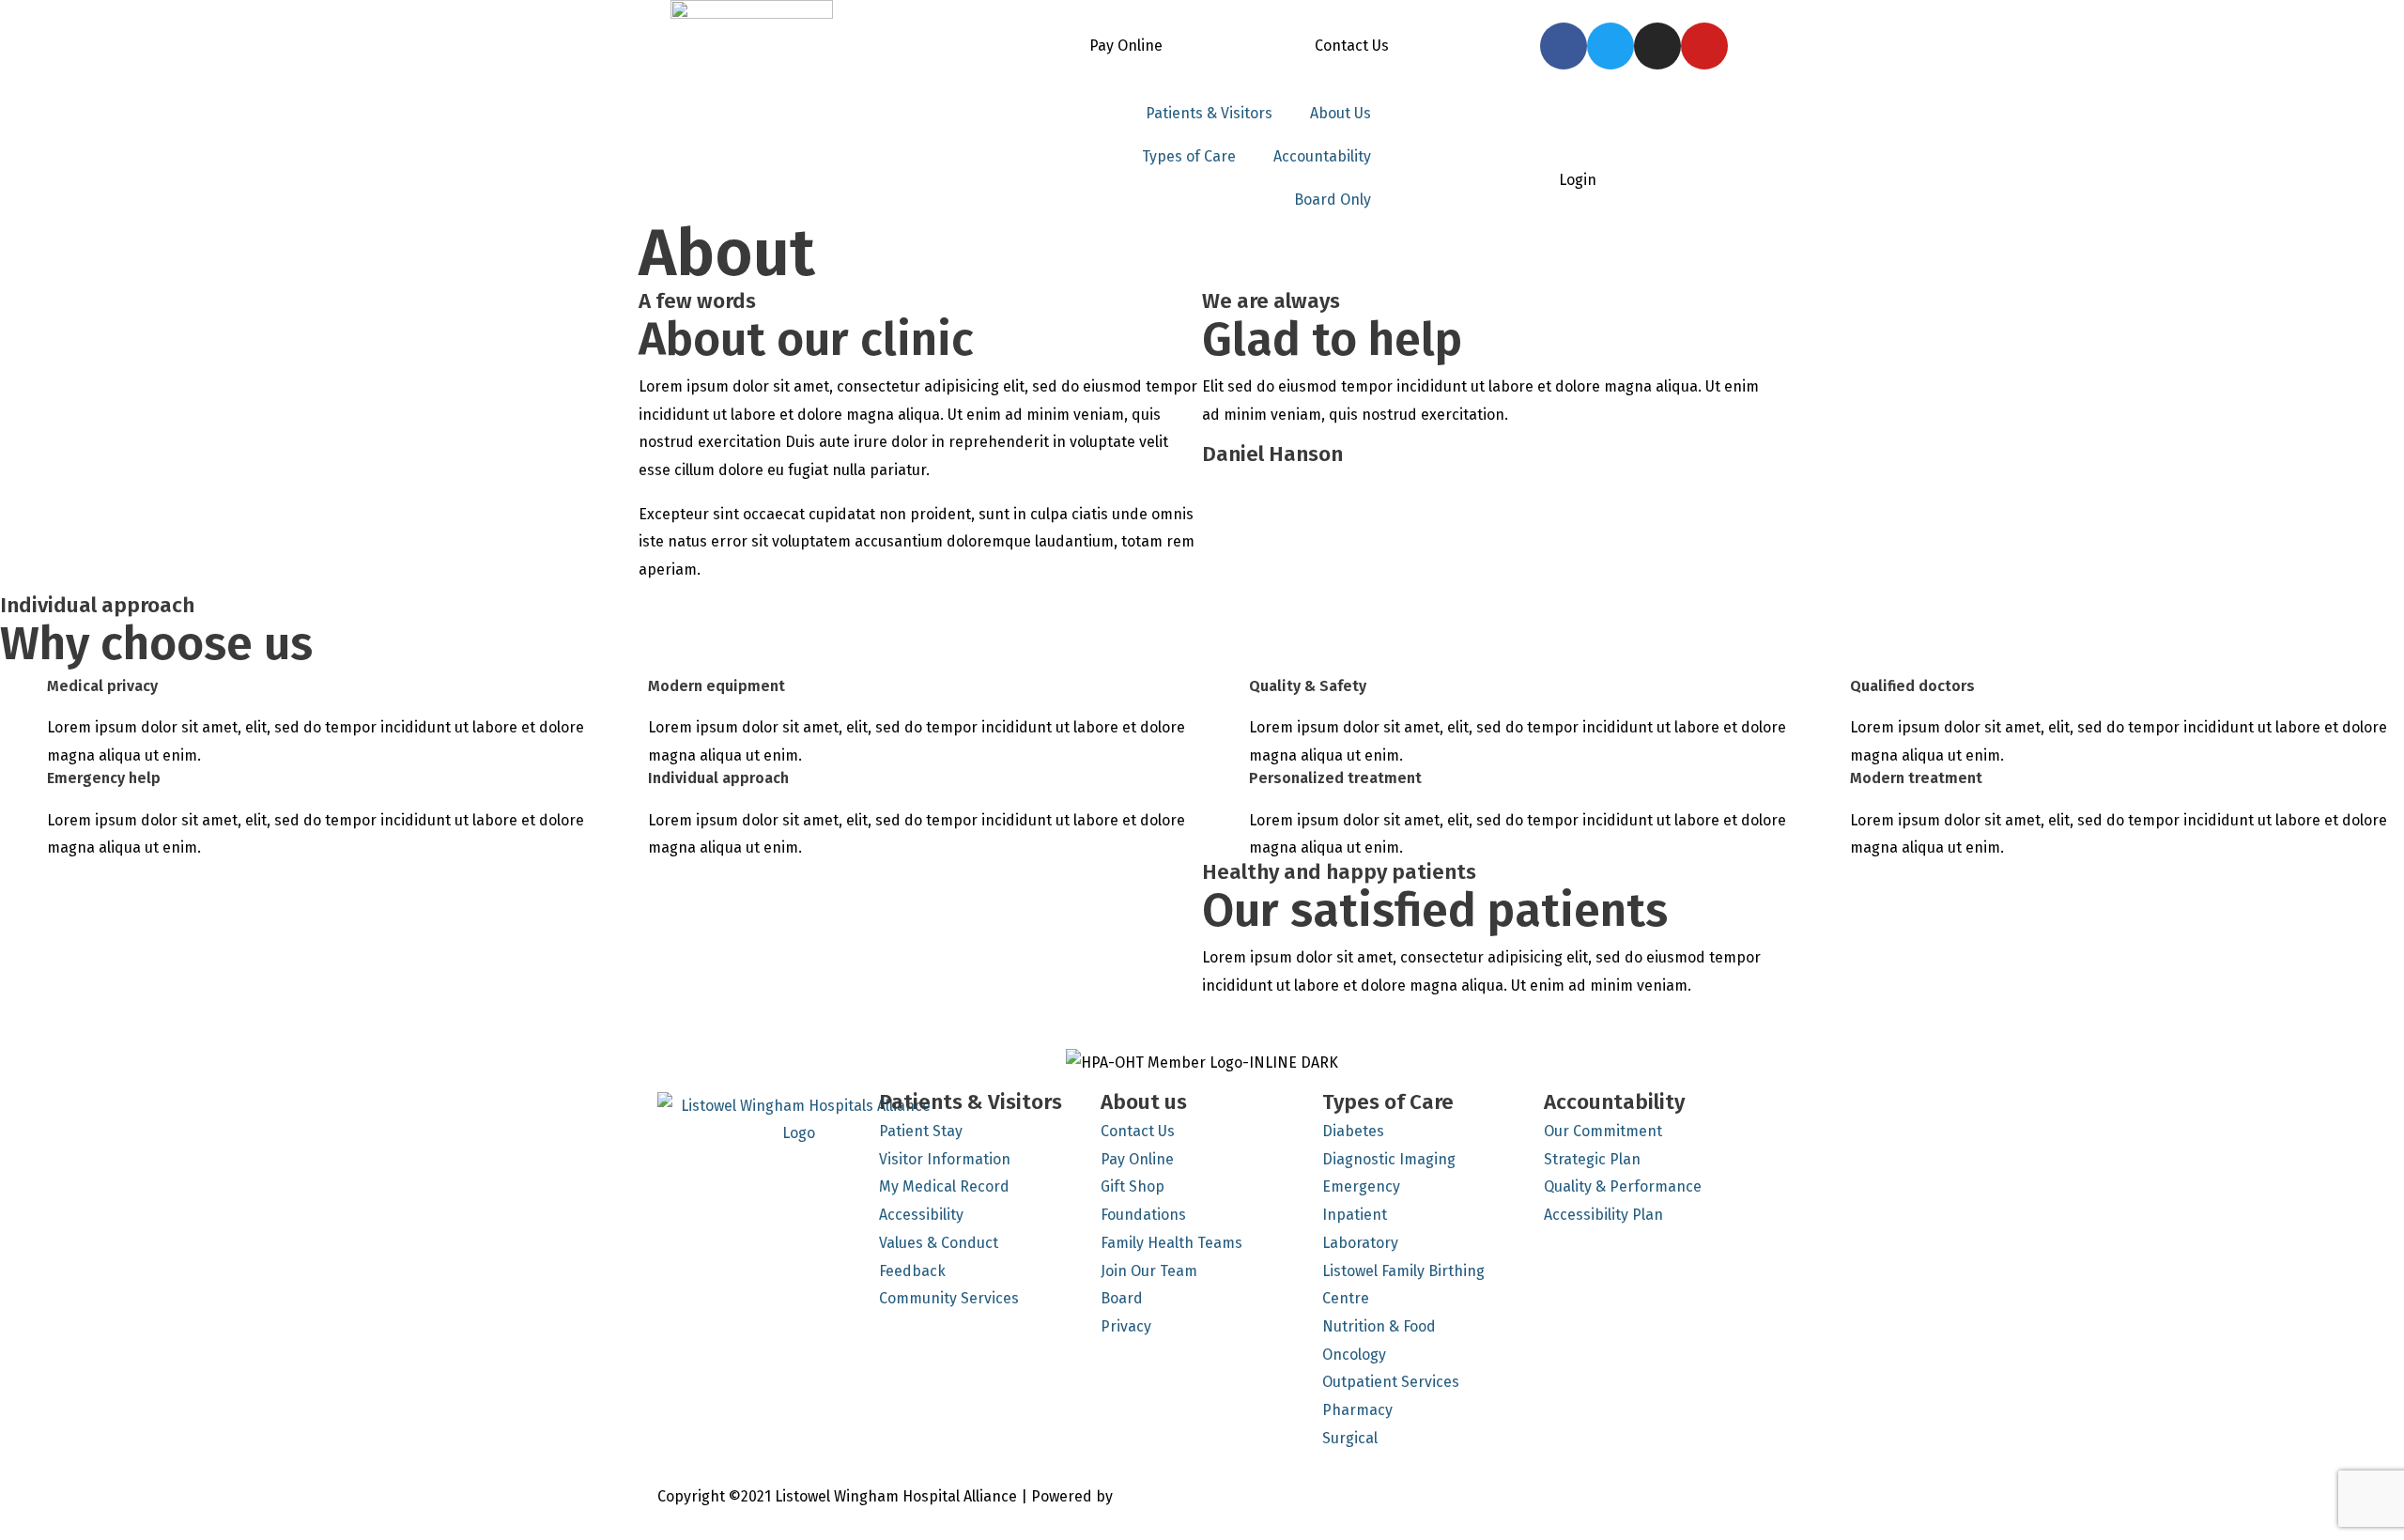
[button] (647, 1025)
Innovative (1153, 1496)
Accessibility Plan (1603, 1215)
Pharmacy (1357, 1410)
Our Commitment (1603, 1131)
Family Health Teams (1171, 1243)
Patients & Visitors (1209, 113)
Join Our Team (1149, 1271)
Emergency (1361, 1186)
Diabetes (1353, 1131)
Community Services (949, 1298)
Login (1578, 180)
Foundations (1143, 1215)
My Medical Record (944, 1186)
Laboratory (1360, 1243)
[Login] (1578, 143)
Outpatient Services (1391, 1382)
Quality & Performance (1623, 1186)
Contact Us (1352, 46)
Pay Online (1126, 46)
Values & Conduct (939, 1243)
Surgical (1350, 1438)
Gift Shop (1133, 1186)
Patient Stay (921, 1131)
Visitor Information (945, 1159)
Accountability (1322, 156)
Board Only (1333, 200)
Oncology (1354, 1355)
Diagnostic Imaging (1389, 1159)
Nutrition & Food (1379, 1326)
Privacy (1126, 1326)
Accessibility (921, 1215)
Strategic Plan (1592, 1159)
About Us (1341, 113)
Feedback (912, 1271)
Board (1122, 1298)
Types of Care (1189, 156)
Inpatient (1355, 1215)
